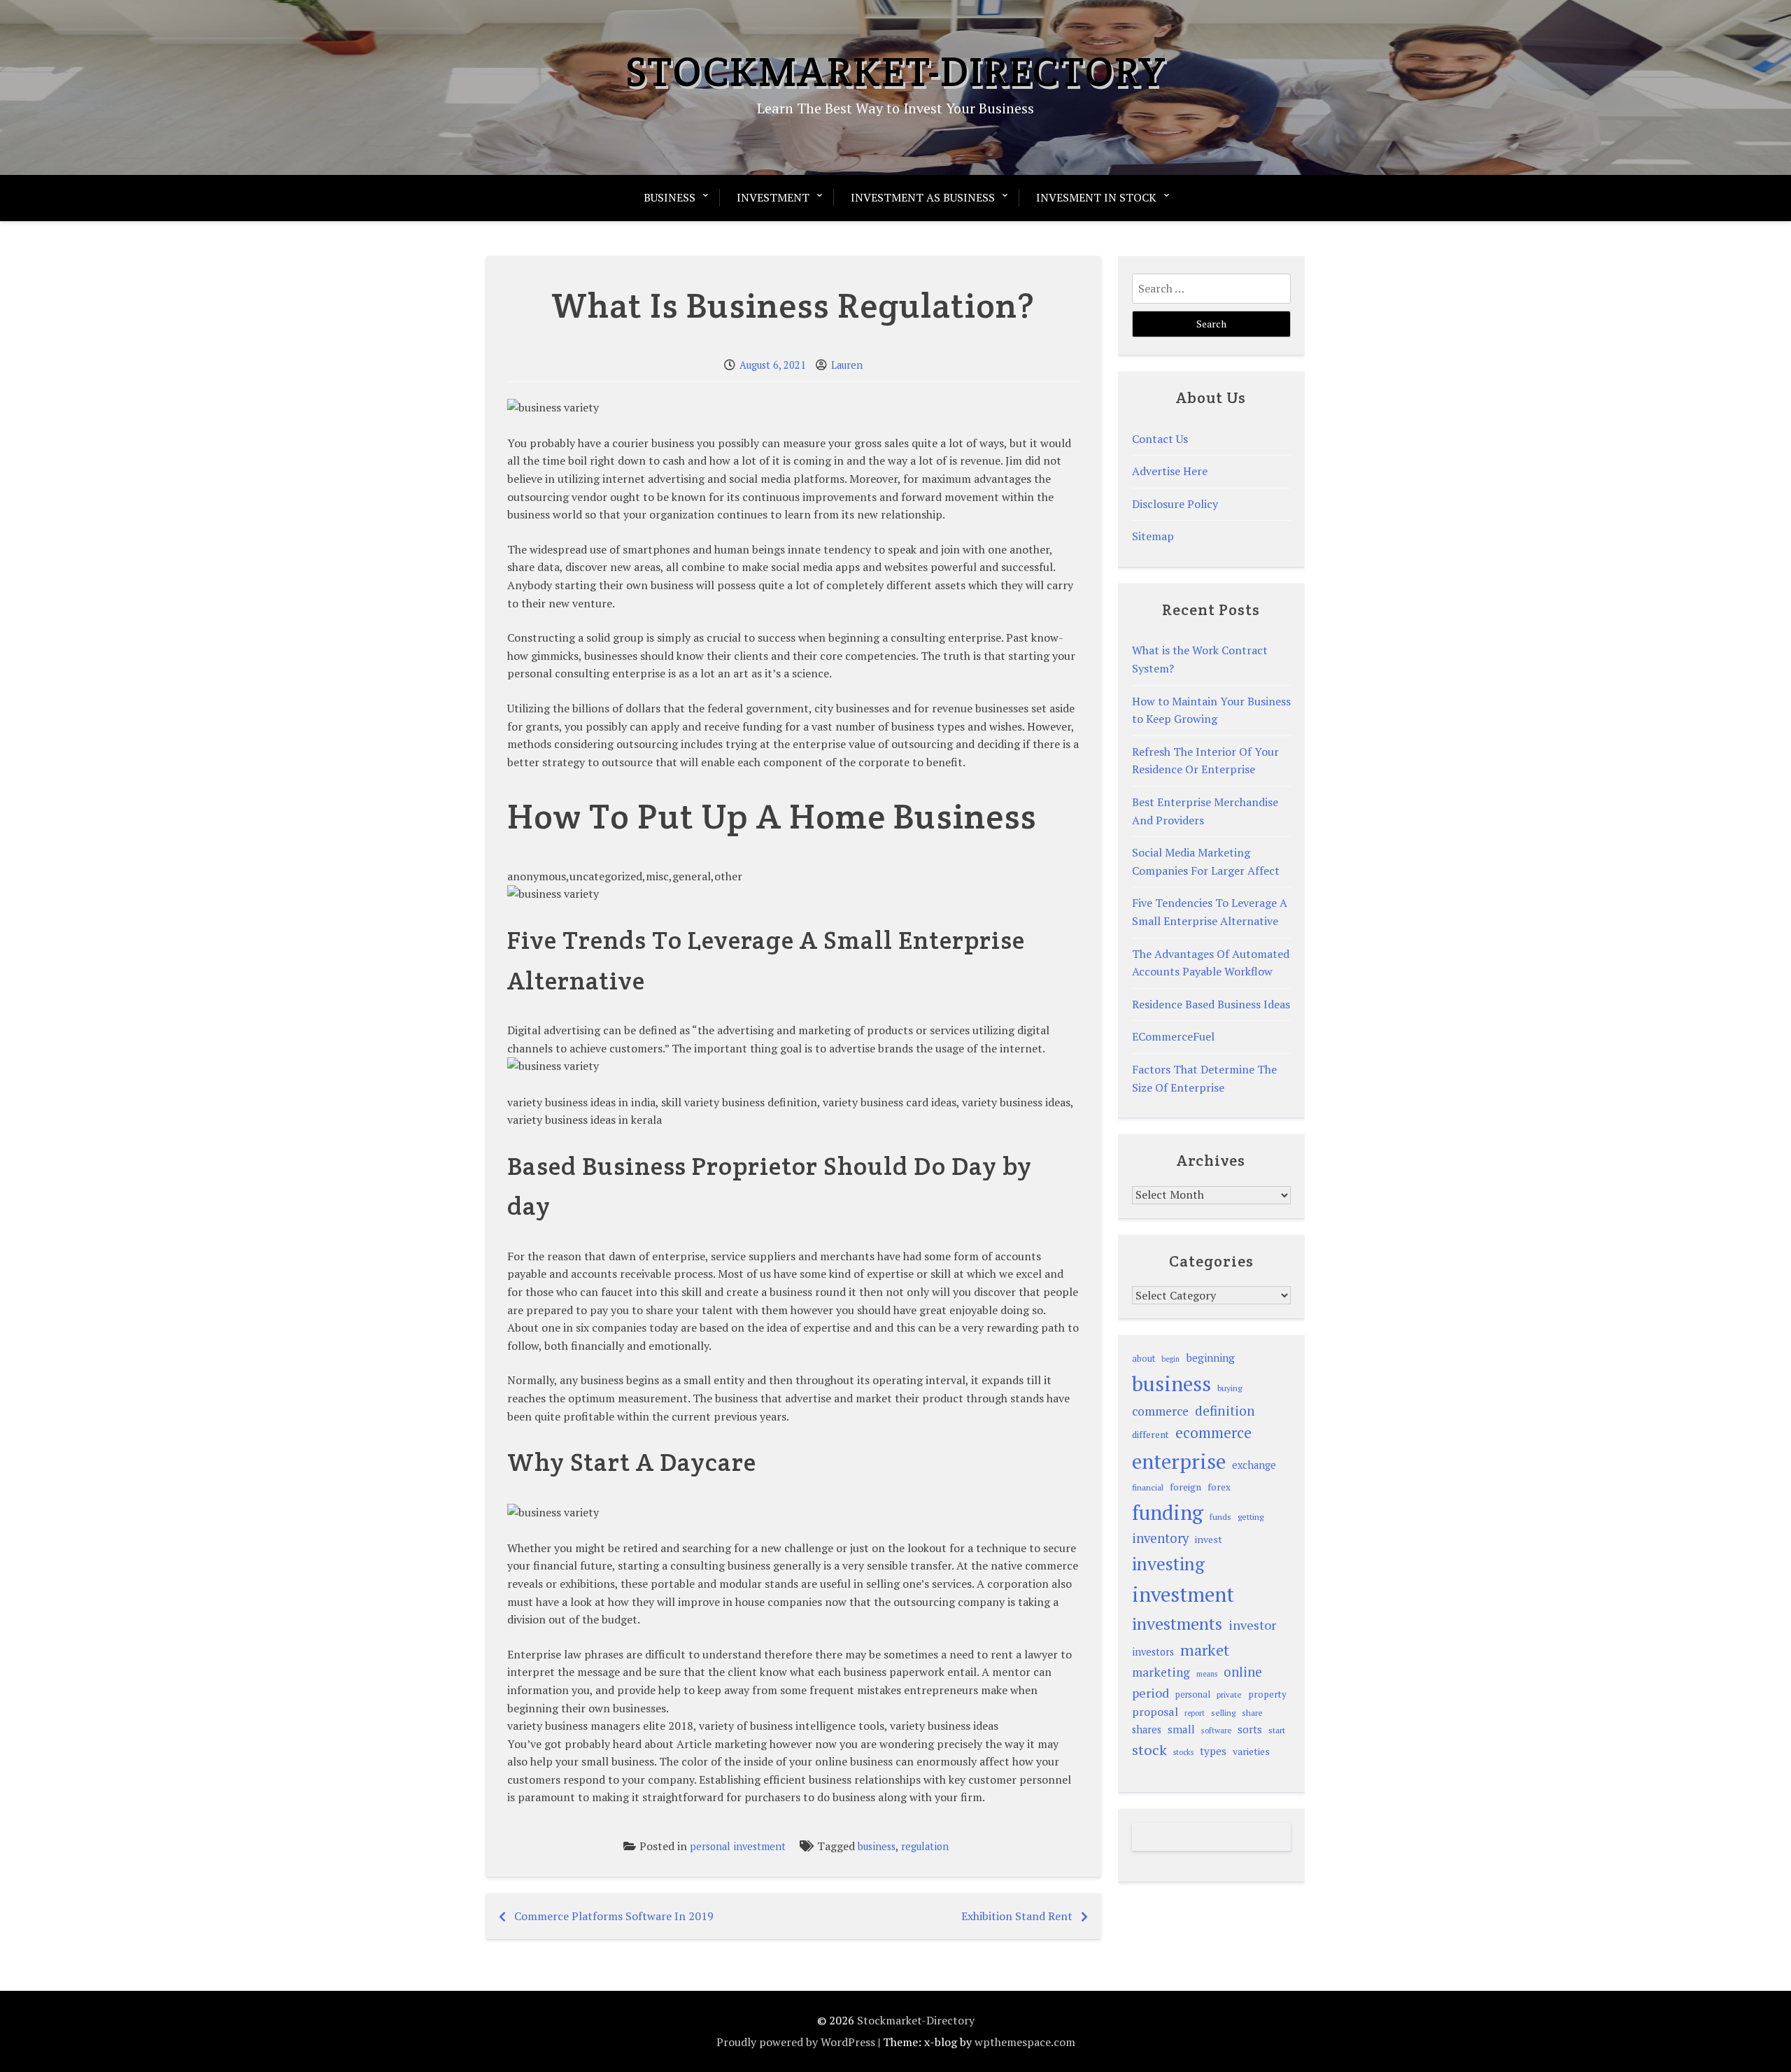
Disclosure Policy (1175, 504)
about (1144, 1359)
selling (1223, 1713)
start (1277, 1730)
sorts (1250, 1729)
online (1243, 1672)
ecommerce (1213, 1432)
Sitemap (1153, 536)
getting (1251, 1517)
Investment (773, 197)
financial (1148, 1487)
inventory (1160, 1538)
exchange (1254, 1465)
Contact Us (1160, 439)
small (1181, 1729)
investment (1183, 1594)
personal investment (738, 1846)
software (1216, 1730)
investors (1153, 1652)
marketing (1161, 1672)
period (1151, 1693)
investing (1168, 1563)
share (1252, 1713)
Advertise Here (1170, 471)
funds (1220, 1517)
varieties (1251, 1751)
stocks (1183, 1752)
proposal (1155, 1712)
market (1205, 1650)
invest (1209, 1539)
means (1207, 1674)
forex (1219, 1487)
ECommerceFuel (1173, 1036)
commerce (1160, 1411)
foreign (1185, 1487)
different (1151, 1435)
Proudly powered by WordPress (796, 2042)
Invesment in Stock (1096, 197)
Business (670, 197)
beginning (1210, 1358)
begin (1170, 1359)
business (877, 1846)
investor (1252, 1625)
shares (1147, 1729)
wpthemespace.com (1025, 2042)
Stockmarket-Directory (896, 71)
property (1267, 1694)
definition (1225, 1410)
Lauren (847, 365)
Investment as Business (923, 197)
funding (1168, 1512)
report (1195, 1713)
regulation (925, 1846)
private (1229, 1694)
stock (1149, 1750)
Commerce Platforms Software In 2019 (614, 1916)
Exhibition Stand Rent (1017, 1916)
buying (1230, 1388)
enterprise (1179, 1461)
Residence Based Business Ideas (1211, 1004)
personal (1193, 1694)
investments (1177, 1623)
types (1213, 1751)
